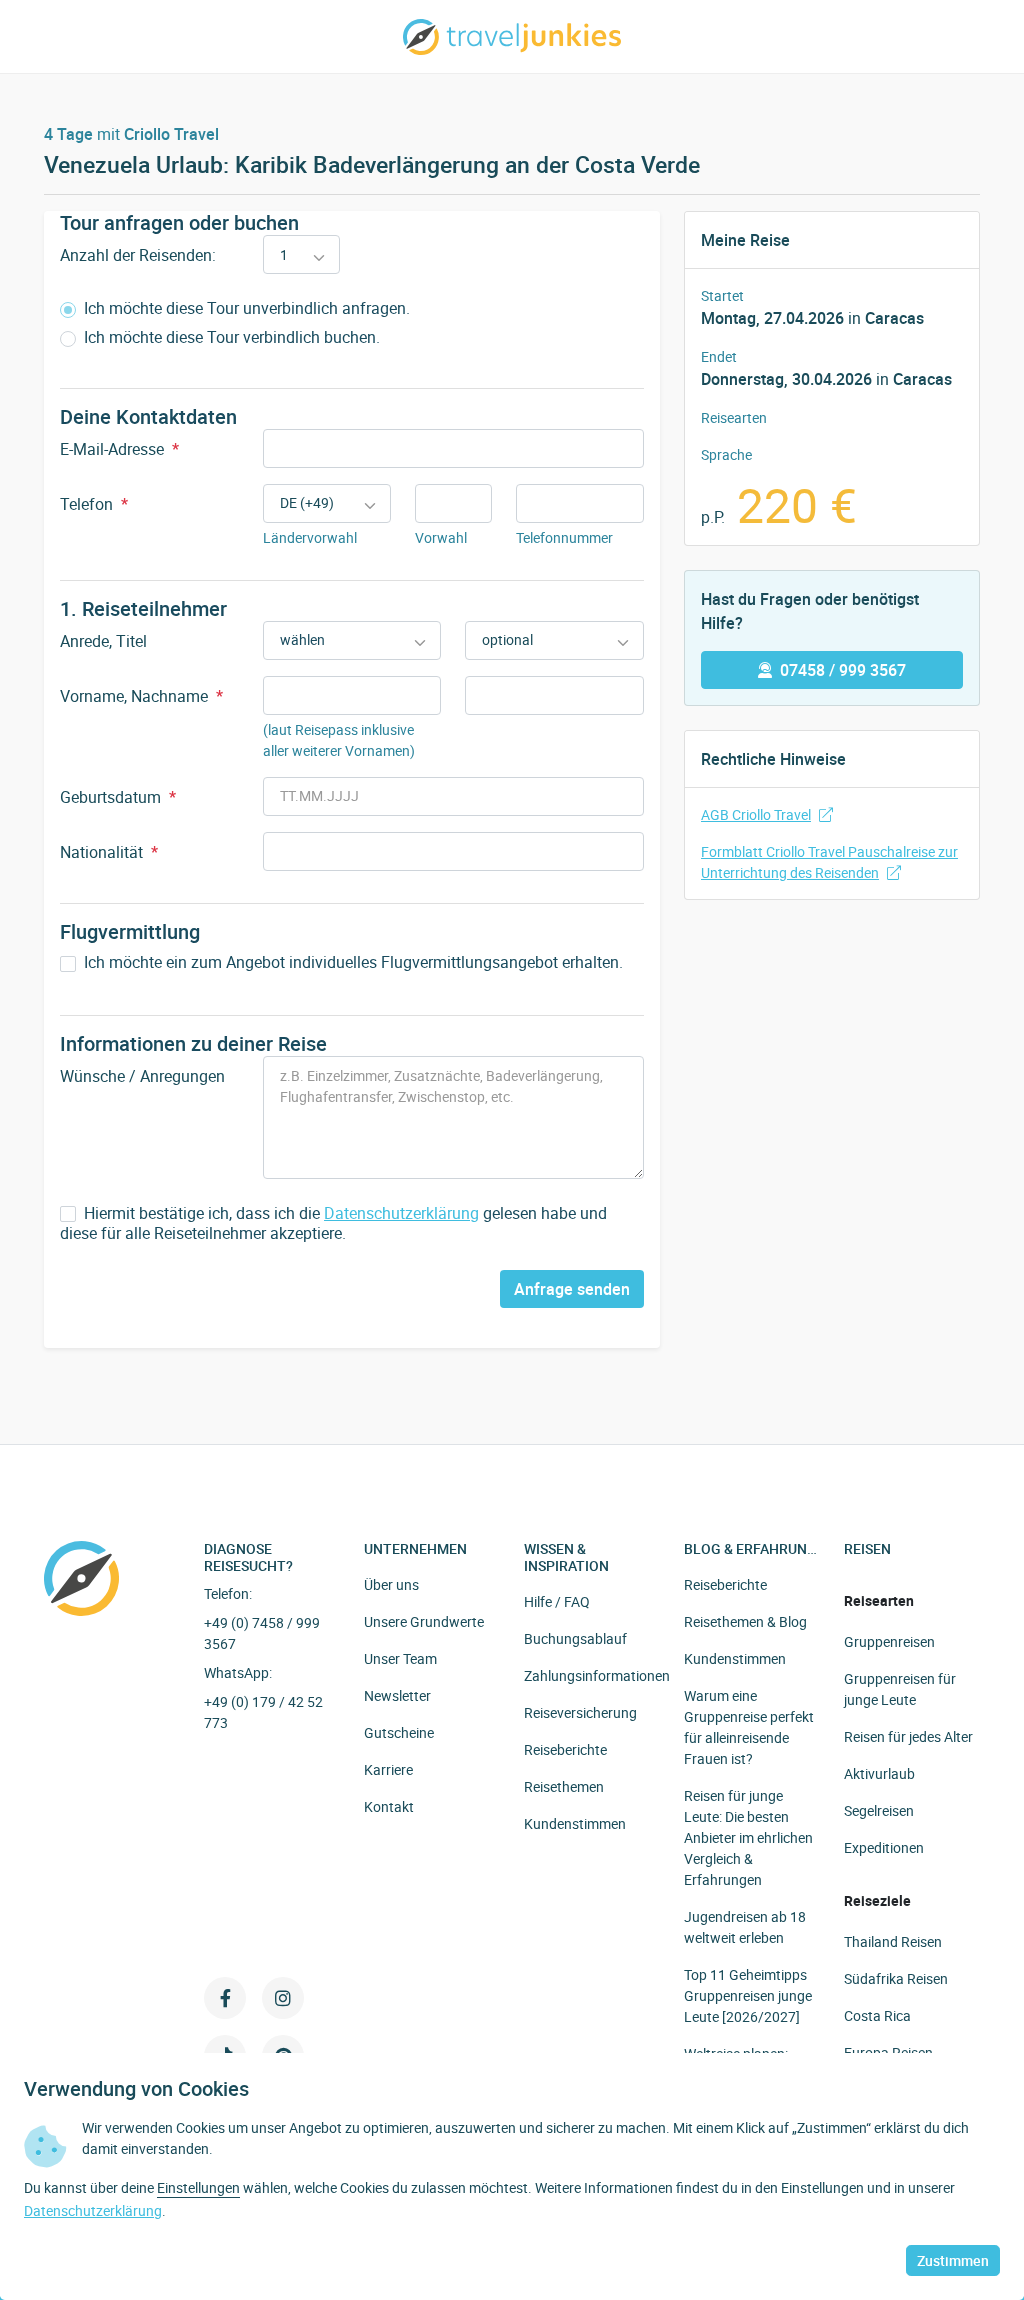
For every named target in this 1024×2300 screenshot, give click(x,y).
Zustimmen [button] (953, 2260)
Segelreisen (879, 1810)
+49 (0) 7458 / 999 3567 (262, 1633)
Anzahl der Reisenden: (138, 255)
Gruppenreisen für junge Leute (900, 1689)
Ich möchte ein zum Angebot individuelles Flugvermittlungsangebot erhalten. (351, 962)
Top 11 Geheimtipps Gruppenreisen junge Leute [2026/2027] (748, 1995)
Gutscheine (399, 1732)
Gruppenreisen (889, 1641)
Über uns (391, 1584)
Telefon (94, 504)
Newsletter (397, 1695)
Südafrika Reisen (896, 1978)
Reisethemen (564, 1786)
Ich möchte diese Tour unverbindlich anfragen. (245, 308)
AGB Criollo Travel (756, 814)
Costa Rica (877, 2015)
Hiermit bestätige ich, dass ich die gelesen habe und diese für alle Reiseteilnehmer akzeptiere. (333, 1224)
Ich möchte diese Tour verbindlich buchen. (230, 337)
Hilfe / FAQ (557, 1601)
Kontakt (389, 1806)
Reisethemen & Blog (745, 1621)
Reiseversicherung (580, 1712)
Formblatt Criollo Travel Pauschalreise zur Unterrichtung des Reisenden (829, 862)
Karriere (388, 1769)
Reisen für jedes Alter (908, 1736)
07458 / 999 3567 (843, 670)
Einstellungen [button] (198, 2187)
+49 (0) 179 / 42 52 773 (263, 1712)
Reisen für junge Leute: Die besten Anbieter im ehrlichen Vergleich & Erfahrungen (748, 1837)
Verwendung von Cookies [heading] (136, 2089)
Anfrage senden (572, 1289)
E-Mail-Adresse (119, 449)
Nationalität (109, 852)
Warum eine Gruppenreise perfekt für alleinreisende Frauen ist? (749, 1727)
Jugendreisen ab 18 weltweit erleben (745, 1927)
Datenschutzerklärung (401, 1213)
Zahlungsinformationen (597, 1675)
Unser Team (400, 1658)
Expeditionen (884, 1847)
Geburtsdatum (118, 797)
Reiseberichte (565, 1749)
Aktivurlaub (879, 1773)
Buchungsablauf (575, 1638)
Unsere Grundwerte (424, 1621)
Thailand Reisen (893, 1941)
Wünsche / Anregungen (142, 1076)
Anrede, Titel (103, 641)
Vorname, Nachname (141, 696)
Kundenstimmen (575, 1823)
